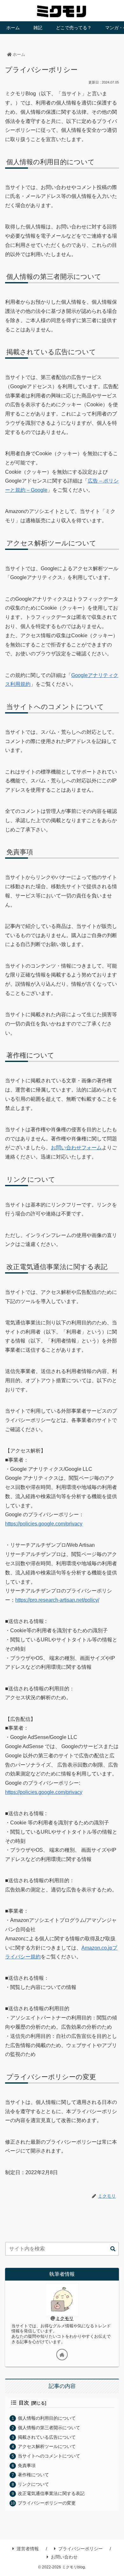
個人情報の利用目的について (47, 2418)
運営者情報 (28, 2549)
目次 (24, 2403)
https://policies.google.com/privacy (44, 1524)
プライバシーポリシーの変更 (47, 2503)
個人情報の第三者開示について (49, 2428)
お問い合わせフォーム (76, 1148)
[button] (113, 2249)
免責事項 (27, 2465)
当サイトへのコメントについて (49, 2456)
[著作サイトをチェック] (62, 2355)
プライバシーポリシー (80, 2549)
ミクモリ (65, 2318)
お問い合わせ (64, 2557)
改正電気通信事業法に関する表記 (51, 2493)
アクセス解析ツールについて (47, 2446)
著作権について (33, 2475)
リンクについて (33, 2484)
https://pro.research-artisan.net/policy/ (57, 1600)
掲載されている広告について (47, 2437)
